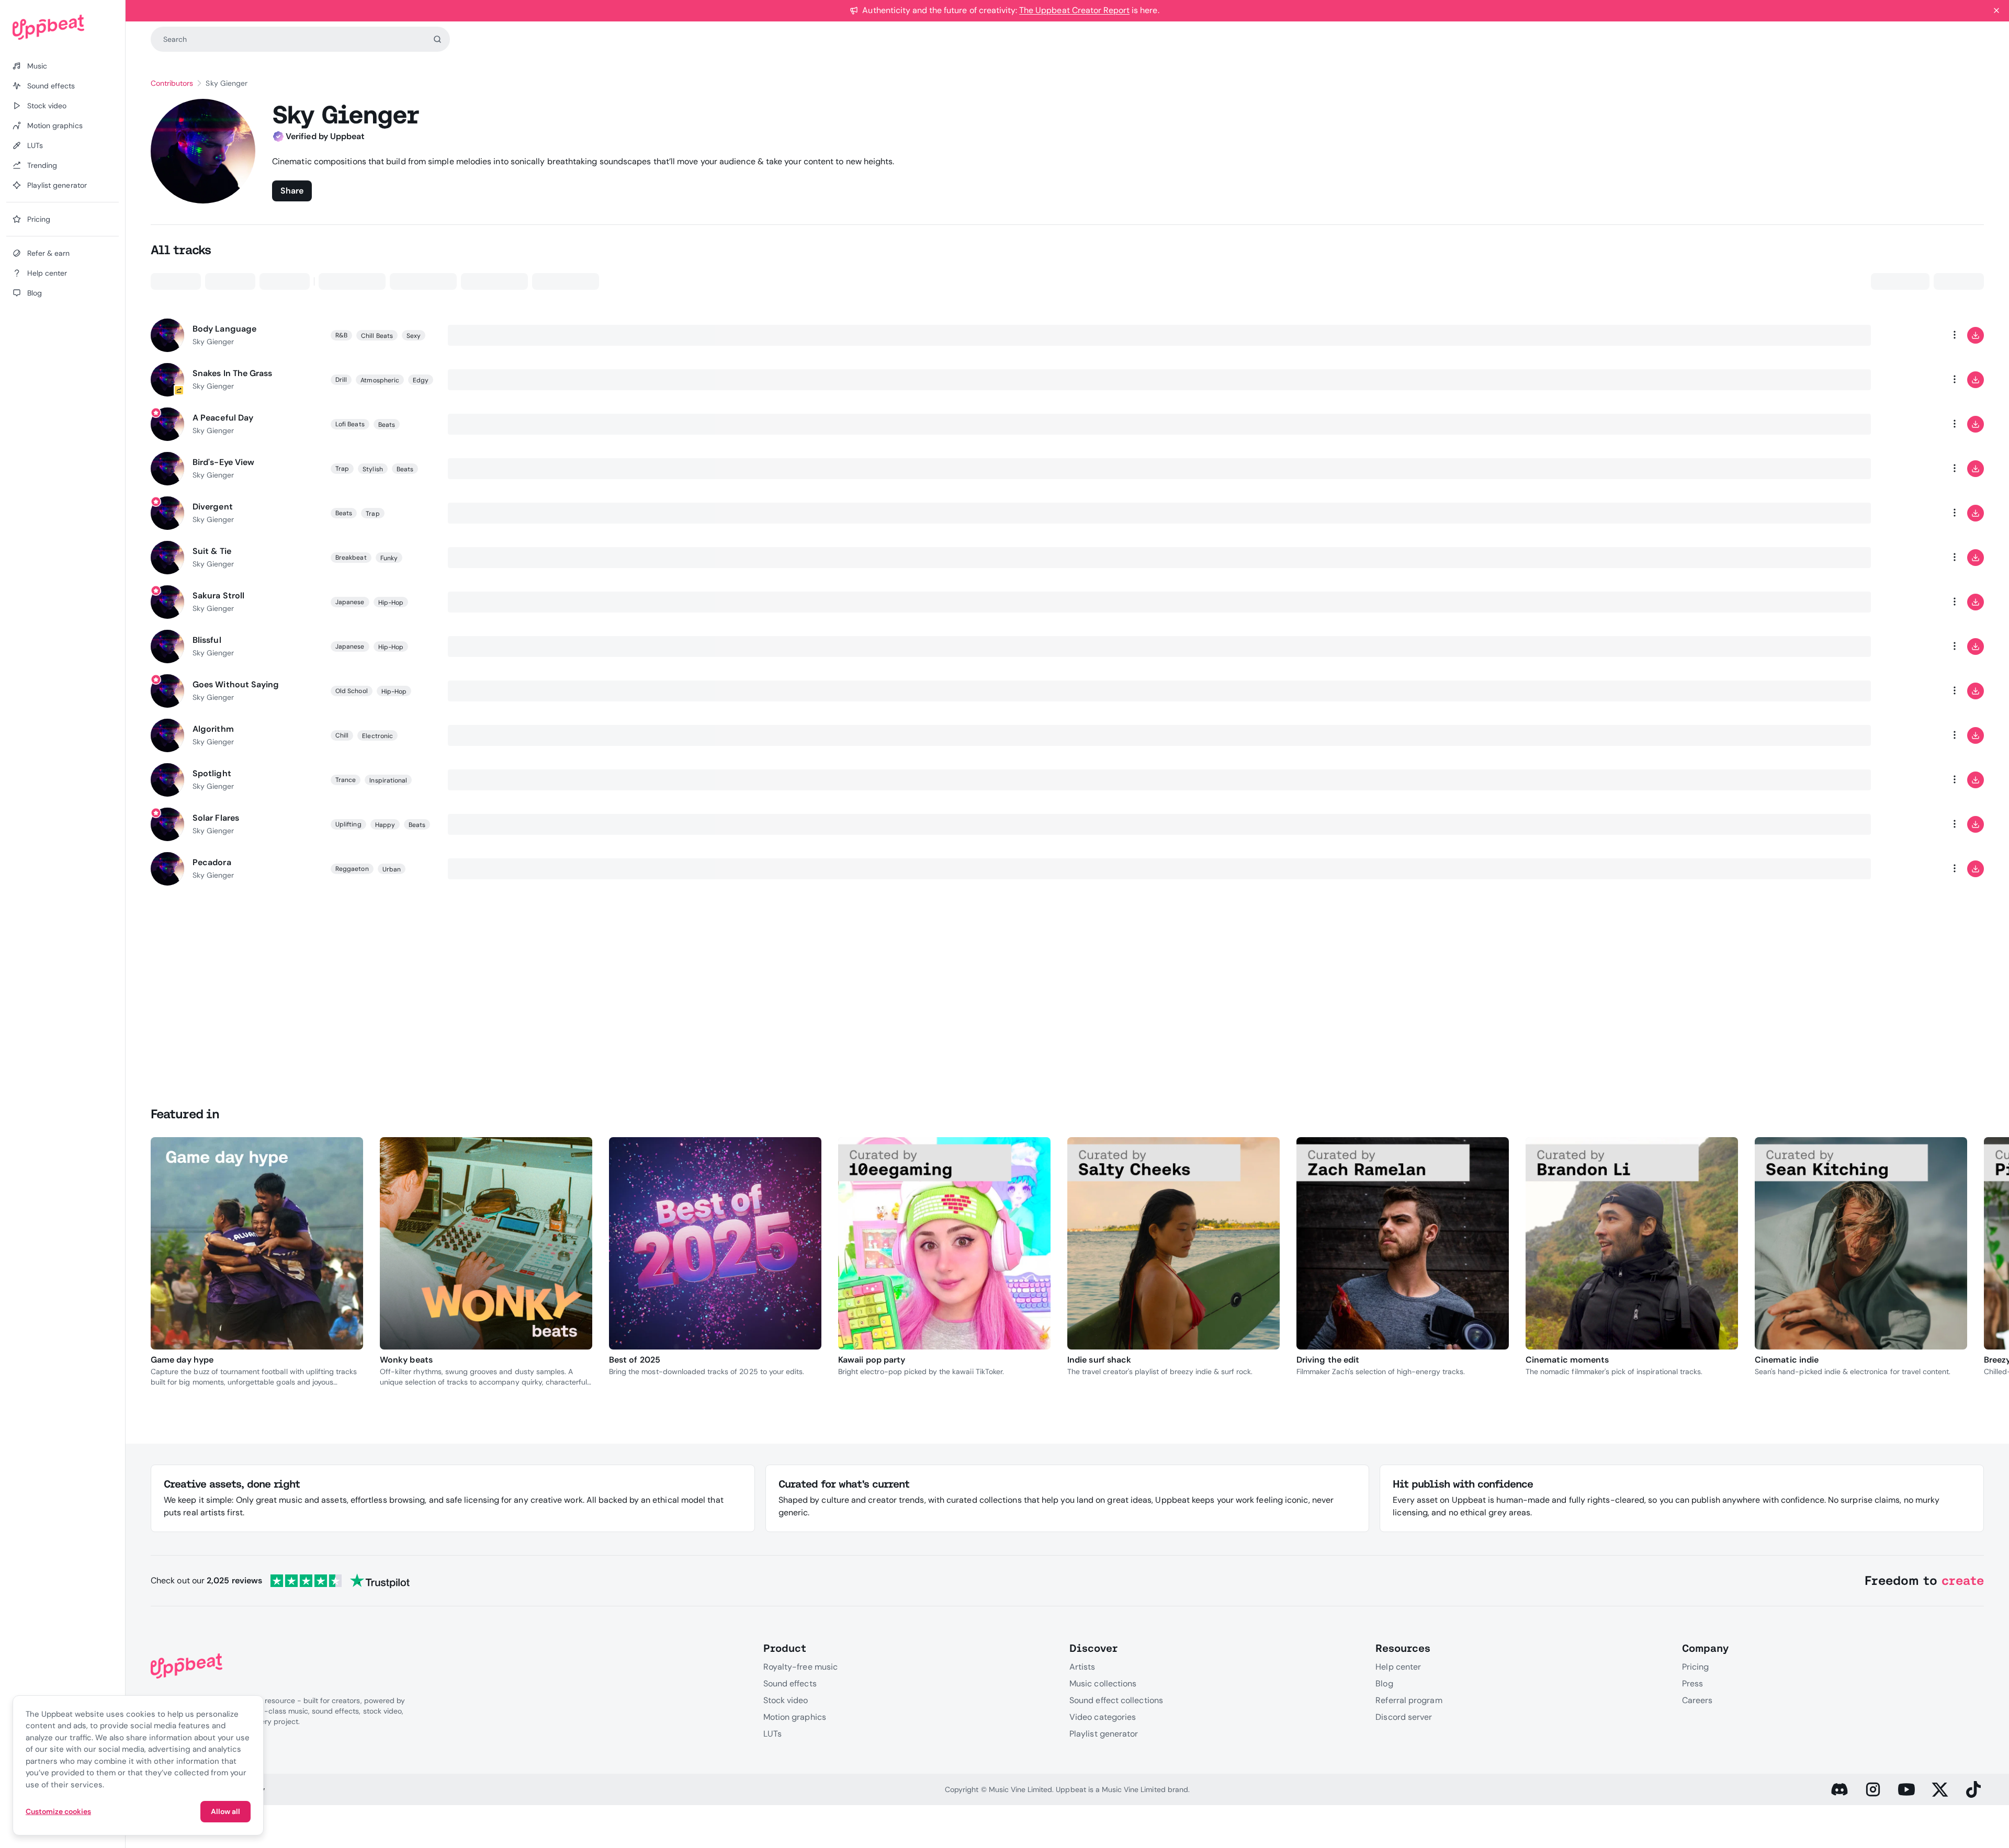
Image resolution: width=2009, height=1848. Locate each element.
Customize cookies (58, 1811)
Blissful (207, 640)
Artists (1082, 1667)
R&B (341, 335)
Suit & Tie (212, 551)
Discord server (1404, 1717)
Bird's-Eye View (223, 462)
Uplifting (348, 824)
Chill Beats (377, 336)
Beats (387, 425)
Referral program (1409, 1700)
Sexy (414, 336)
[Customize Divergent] (1913, 513)
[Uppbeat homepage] (63, 27)
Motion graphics (795, 1717)
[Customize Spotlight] (1913, 780)
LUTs (772, 1734)
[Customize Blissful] (1913, 647)
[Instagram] (1873, 1789)
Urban (392, 869)
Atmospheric (380, 380)
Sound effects (790, 1683)
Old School (352, 691)
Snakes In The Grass (233, 373)
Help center (1398, 1667)
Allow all (225, 1811)
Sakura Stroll (218, 596)
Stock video (786, 1700)
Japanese (350, 602)
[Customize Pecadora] (1913, 869)
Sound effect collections (1116, 1700)
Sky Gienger (213, 342)
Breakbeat (351, 558)
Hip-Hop (391, 603)
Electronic (377, 736)
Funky (389, 558)
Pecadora (212, 862)
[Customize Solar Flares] (1913, 824)
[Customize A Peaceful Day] (1913, 424)
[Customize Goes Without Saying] (1913, 691)
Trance (346, 780)
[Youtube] (1906, 1789)
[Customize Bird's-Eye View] (1913, 469)
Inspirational (388, 780)
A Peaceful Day (223, 418)
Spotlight (212, 773)
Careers (1697, 1700)
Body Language (224, 329)
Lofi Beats (350, 424)
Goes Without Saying (236, 684)
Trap (342, 469)
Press (1692, 1683)
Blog (1384, 1683)
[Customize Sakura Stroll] (1913, 602)
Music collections (1103, 1683)
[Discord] (1839, 1789)
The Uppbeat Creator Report (1074, 10)
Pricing (1696, 1667)
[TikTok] (1973, 1789)
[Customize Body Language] (1913, 335)
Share (292, 191)
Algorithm (213, 729)
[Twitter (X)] (1940, 1789)
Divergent (213, 507)
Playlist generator (1104, 1734)
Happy (385, 825)
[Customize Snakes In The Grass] (1913, 380)
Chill (342, 735)
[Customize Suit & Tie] (1913, 558)
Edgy (421, 380)
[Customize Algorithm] (1913, 735)
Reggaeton (352, 869)
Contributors (172, 83)
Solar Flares (216, 818)
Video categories (1103, 1717)
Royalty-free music (800, 1667)
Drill (341, 380)
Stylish (373, 469)
